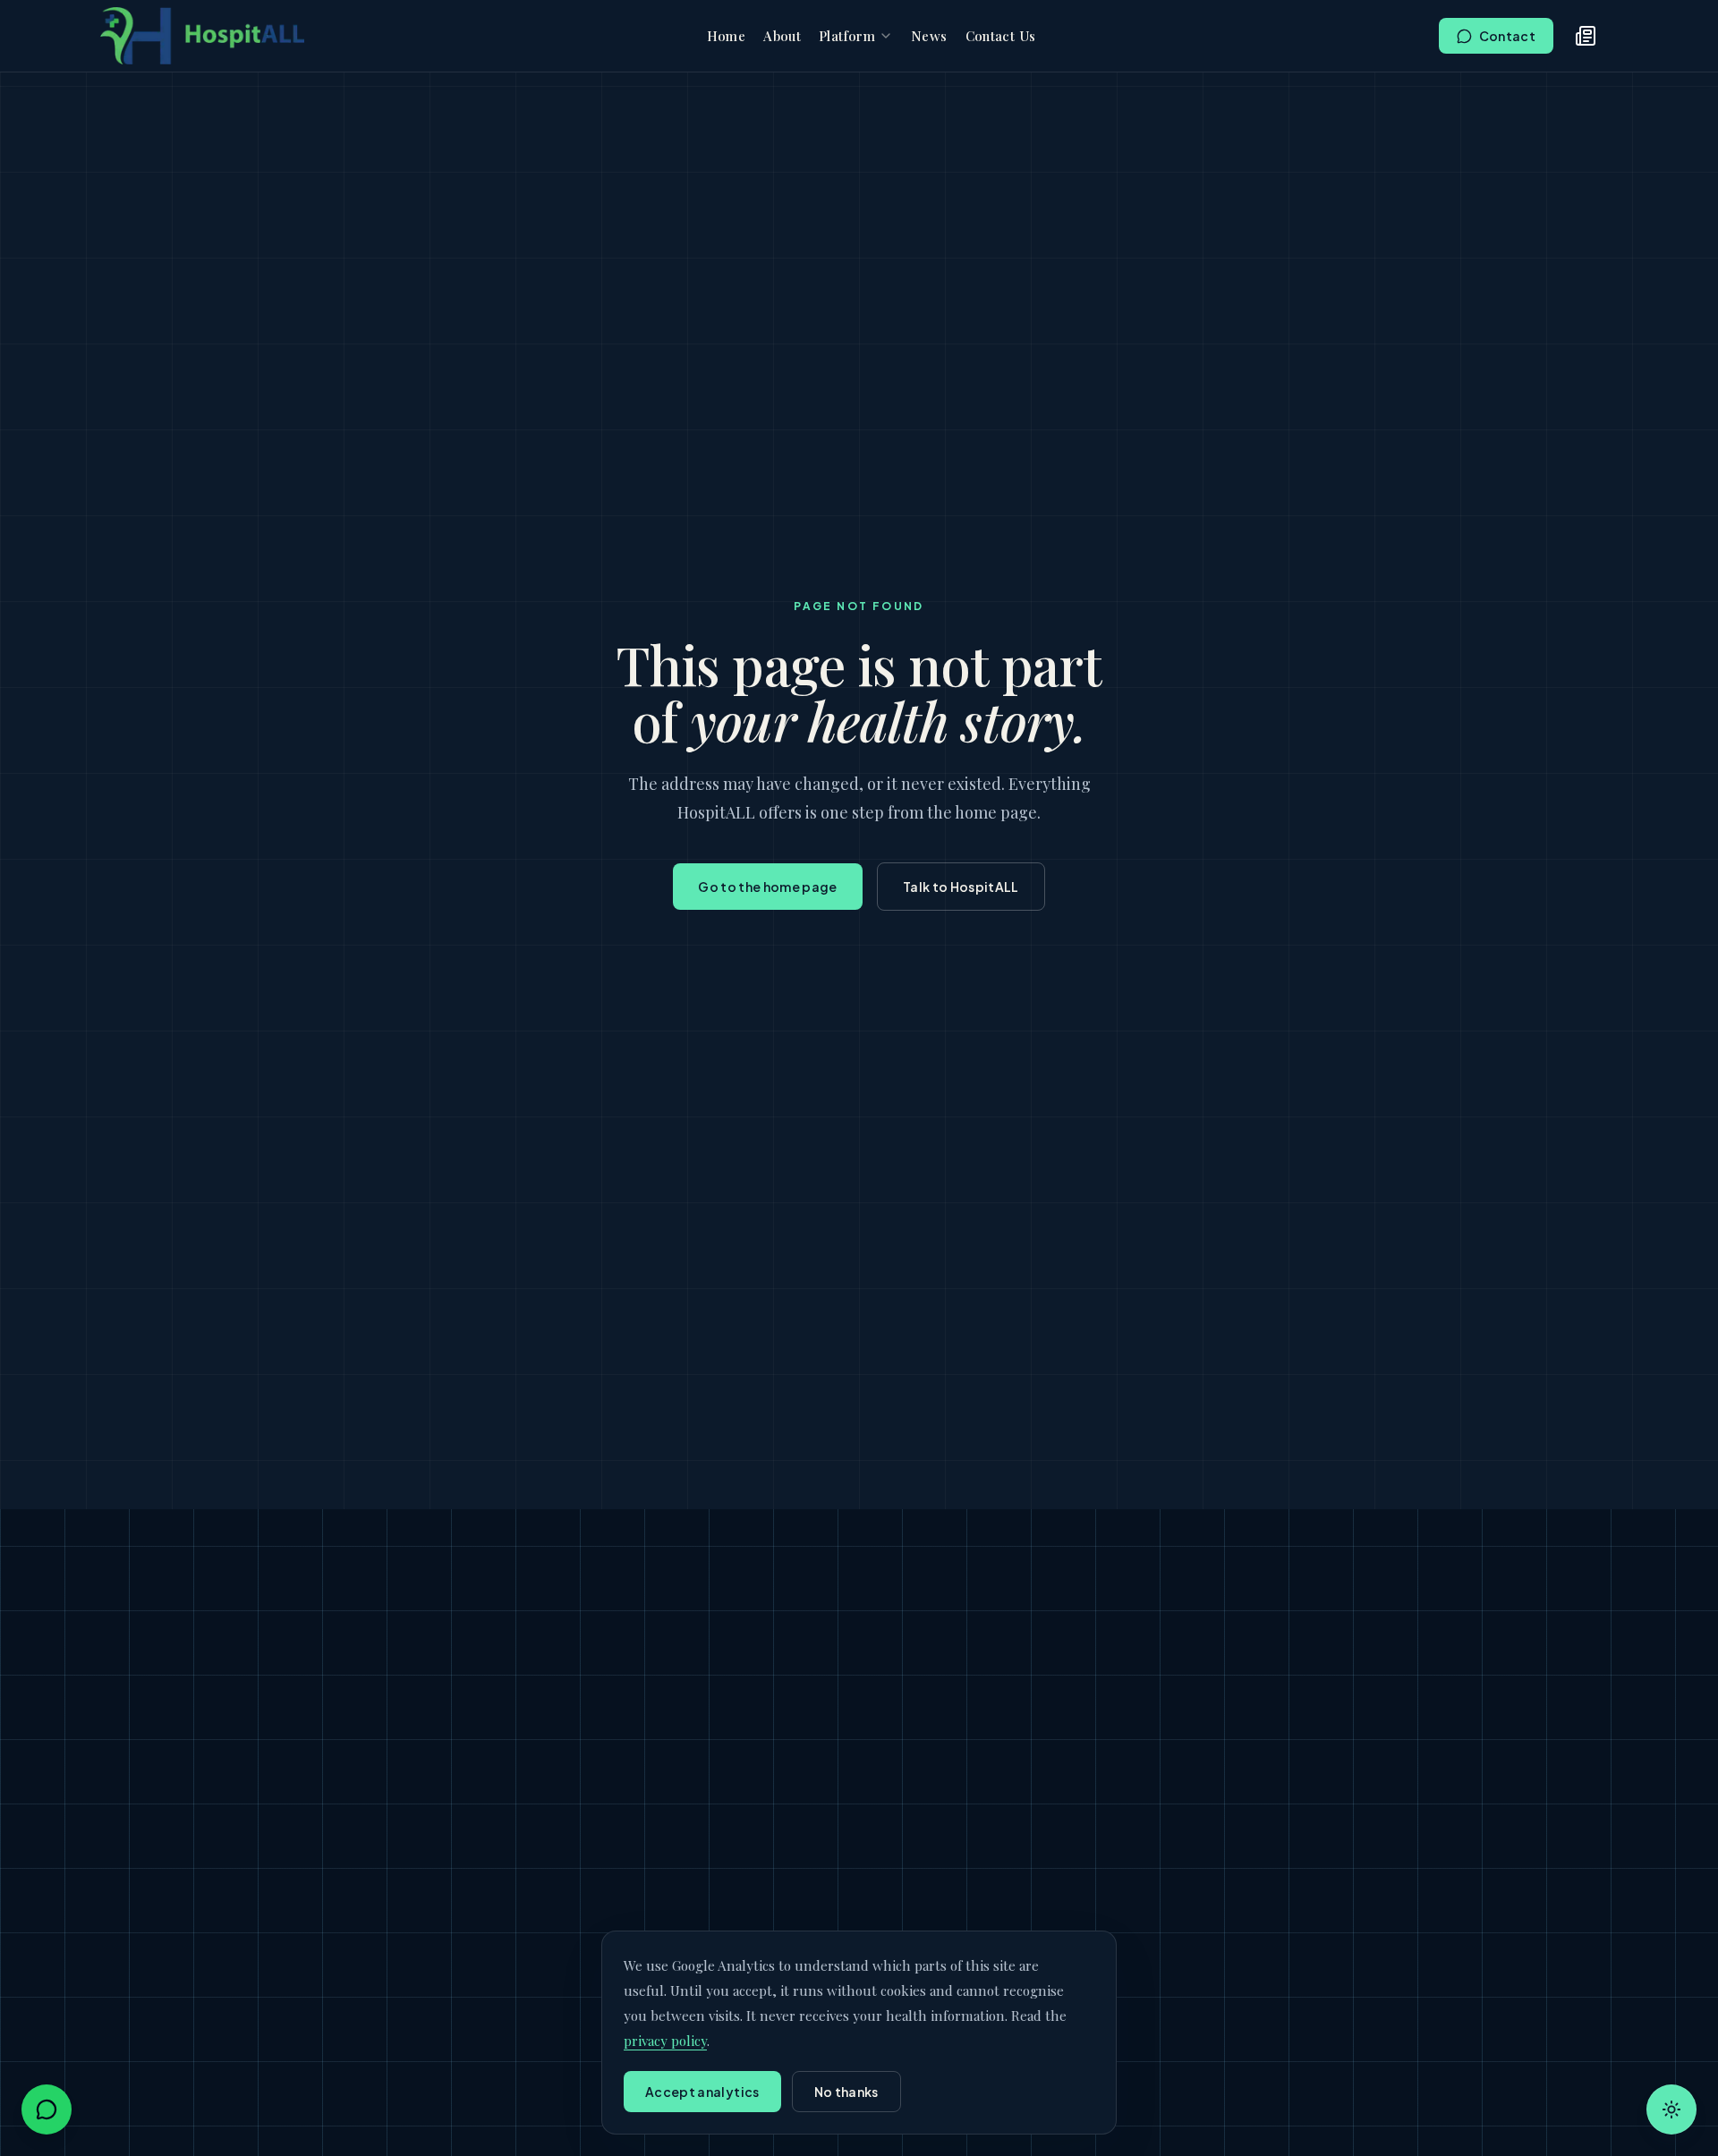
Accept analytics (702, 2092)
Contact (1507, 36)
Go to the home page (768, 887)
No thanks (846, 2092)
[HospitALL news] (1586, 36)
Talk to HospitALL (961, 887)
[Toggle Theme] (1671, 2109)
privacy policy (665, 2041)
